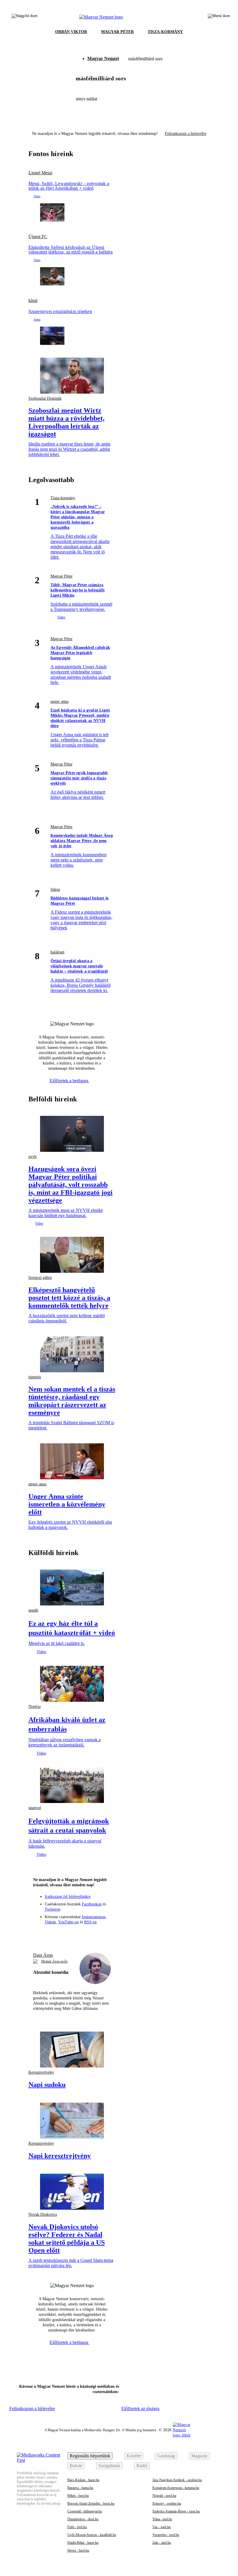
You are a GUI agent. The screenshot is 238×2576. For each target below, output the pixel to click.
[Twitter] (72, 1934)
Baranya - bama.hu (80, 2488)
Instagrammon (94, 1917)
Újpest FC (38, 237)
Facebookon (92, 1904)
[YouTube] (93, 1934)
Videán (50, 1922)
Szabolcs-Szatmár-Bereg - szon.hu (176, 2511)
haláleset (57, 952)
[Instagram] (61, 1934)
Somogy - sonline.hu (167, 2503)
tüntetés (35, 1377)
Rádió (142, 2466)
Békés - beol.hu (78, 2496)
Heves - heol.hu (78, 2550)
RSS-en (90, 1922)
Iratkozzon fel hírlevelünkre (68, 1897)
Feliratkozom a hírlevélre (186, 134)
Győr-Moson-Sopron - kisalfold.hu (92, 2535)
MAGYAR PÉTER (117, 32)
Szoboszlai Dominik (45, 398)
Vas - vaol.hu (162, 2527)
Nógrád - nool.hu (164, 2496)
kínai (33, 300)
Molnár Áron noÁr (54, 1961)
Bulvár (76, 2466)
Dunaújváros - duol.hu (83, 2519)
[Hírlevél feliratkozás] (40, 1934)
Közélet (134, 2456)
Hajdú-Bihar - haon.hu (83, 2543)
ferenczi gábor (40, 1278)
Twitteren (53, 1909)
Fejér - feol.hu (77, 2527)
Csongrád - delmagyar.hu (85, 2511)
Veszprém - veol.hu (166, 2535)
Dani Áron (43, 1955)
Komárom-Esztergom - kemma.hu (176, 2488)
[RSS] (104, 1934)
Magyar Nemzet (103, 58)
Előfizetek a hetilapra (70, 1081)
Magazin (199, 2456)
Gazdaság (166, 2456)
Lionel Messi (40, 173)
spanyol (35, 1808)
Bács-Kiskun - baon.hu (83, 2480)
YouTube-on (68, 1922)
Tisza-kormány (63, 498)
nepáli (33, 1610)
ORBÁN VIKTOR (71, 32)
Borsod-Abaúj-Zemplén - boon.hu (91, 2503)
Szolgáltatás (109, 2466)
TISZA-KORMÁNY (165, 32)
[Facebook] (51, 1934)
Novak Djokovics (43, 2214)
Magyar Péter (62, 576)
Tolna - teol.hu (162, 2519)
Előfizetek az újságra (140, 2408)
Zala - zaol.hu (162, 2543)
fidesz (55, 889)
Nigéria (35, 1707)
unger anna (59, 702)
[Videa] (82, 1934)
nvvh (33, 1157)
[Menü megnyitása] (219, 17)
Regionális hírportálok (90, 2456)
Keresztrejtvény (41, 2072)
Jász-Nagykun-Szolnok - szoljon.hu (177, 2480)
